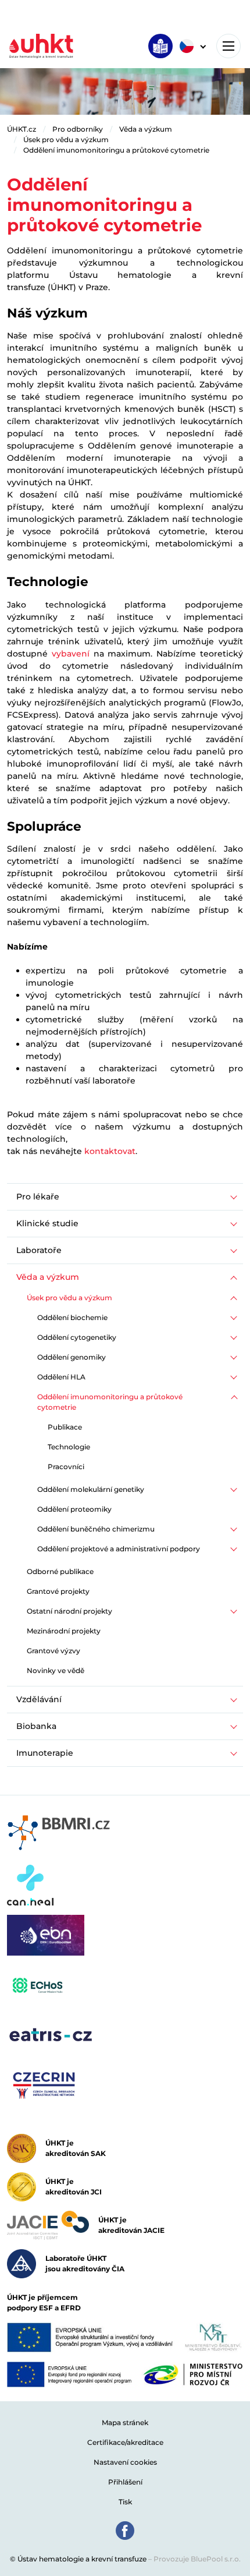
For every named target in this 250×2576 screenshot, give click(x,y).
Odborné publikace (60, 1571)
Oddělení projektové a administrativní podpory (119, 1549)
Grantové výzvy (53, 1651)
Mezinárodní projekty (64, 1631)
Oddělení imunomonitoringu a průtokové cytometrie (116, 150)
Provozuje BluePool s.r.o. (197, 2559)
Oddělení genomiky (72, 1357)
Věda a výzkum (146, 129)
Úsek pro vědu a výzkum (66, 140)
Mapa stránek (125, 2423)
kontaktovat (110, 1151)
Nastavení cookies (125, 2462)
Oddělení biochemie (72, 1317)
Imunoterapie (45, 1753)
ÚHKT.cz (22, 129)
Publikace (65, 1427)
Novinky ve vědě (56, 1670)
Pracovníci (66, 1467)
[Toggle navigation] (228, 46)
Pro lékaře (38, 1197)
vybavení (71, 654)
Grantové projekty (58, 1591)
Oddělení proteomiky (74, 1509)
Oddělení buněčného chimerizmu (96, 1529)
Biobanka (36, 1726)
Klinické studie (47, 1223)
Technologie (69, 1447)
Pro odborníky (78, 129)
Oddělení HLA (61, 1377)
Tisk (125, 2502)
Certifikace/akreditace (125, 2442)
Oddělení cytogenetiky (77, 1337)
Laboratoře (39, 1250)
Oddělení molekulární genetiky (91, 1489)
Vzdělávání (39, 1699)
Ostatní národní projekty (69, 1611)
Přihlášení (125, 2482)
